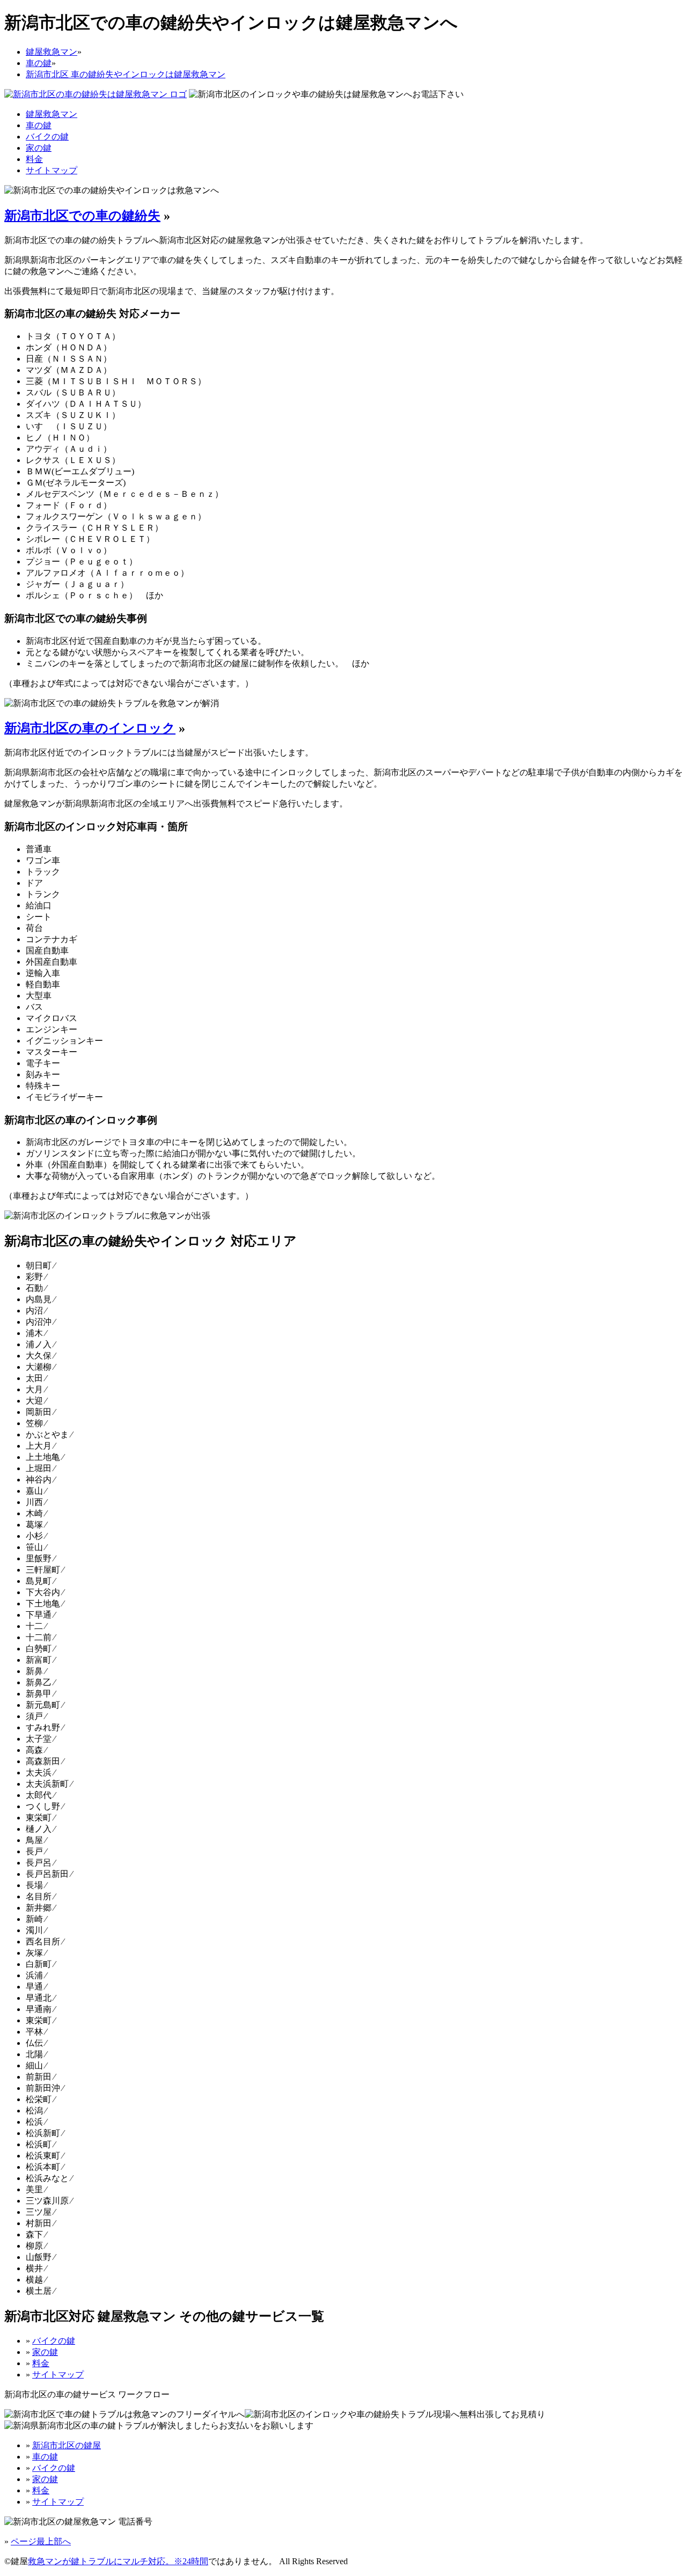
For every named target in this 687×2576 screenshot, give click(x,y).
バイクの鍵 (47, 137)
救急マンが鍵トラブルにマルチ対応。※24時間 (118, 2561)
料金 (34, 159)
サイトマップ (52, 170)
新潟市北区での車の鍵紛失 (82, 216)
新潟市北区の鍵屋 (67, 2445)
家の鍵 (39, 148)
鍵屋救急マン (52, 114)
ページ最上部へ (41, 2541)
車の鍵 (39, 125)
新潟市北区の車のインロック (90, 728)
